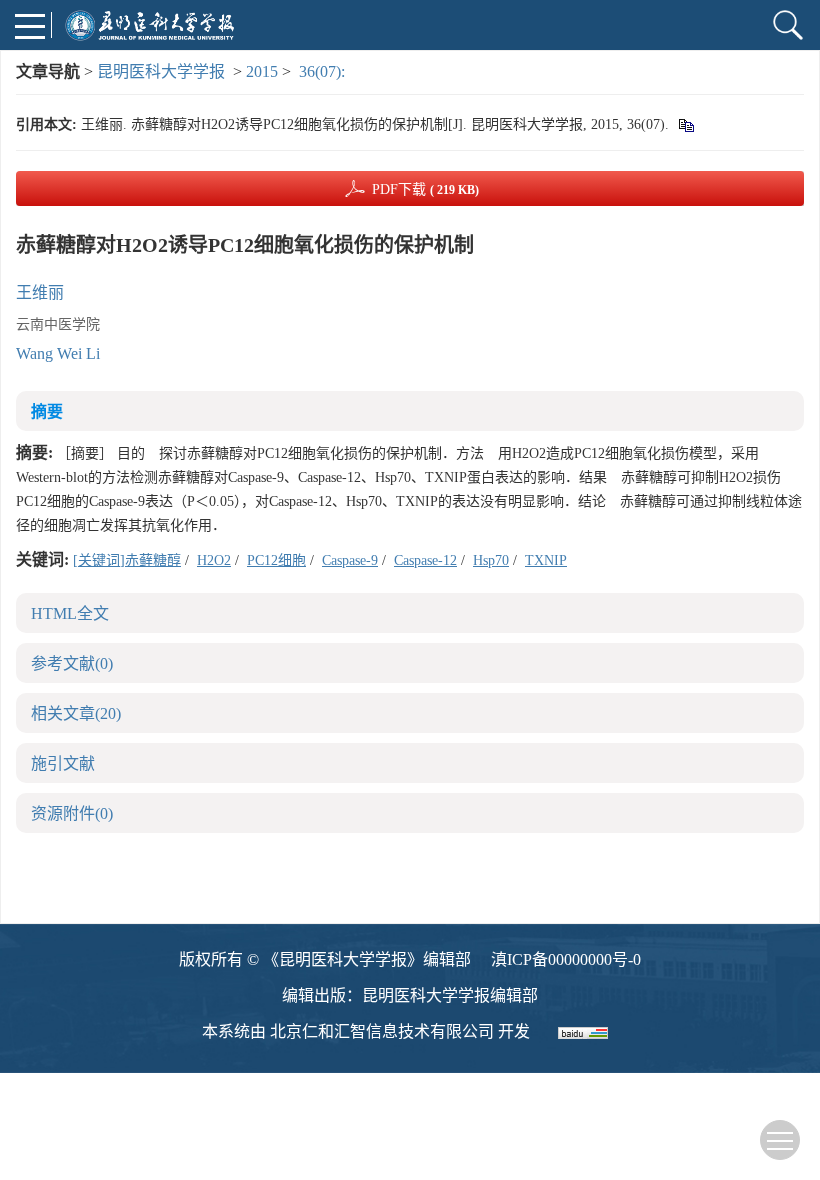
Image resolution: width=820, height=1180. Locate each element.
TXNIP (546, 560)
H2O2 (214, 560)
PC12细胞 (276, 560)
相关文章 (76, 713)
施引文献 (63, 763)
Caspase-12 (425, 560)
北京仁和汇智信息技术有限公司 (382, 1031)
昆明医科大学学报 (161, 71)
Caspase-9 (350, 560)
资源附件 (72, 813)
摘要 (47, 411)
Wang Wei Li (58, 353)
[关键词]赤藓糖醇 (127, 560)
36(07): (324, 71)
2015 (262, 71)
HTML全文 (70, 613)
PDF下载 (425, 189)
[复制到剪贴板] (685, 124)
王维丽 (40, 292)
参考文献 (72, 663)
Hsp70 (491, 560)
